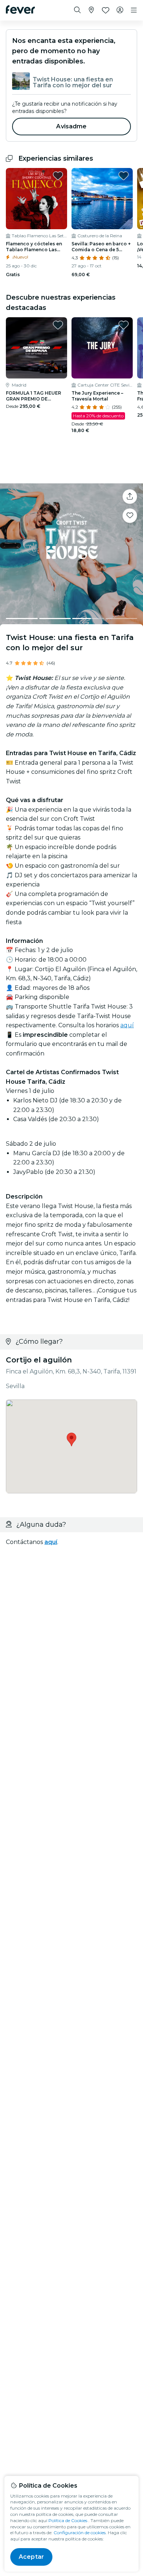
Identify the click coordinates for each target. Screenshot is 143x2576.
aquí (127, 1025)
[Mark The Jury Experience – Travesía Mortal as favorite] (124, 325)
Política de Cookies (68, 2520)
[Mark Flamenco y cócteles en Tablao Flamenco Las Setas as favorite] (58, 176)
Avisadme (71, 126)
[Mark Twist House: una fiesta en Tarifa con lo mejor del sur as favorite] (130, 516)
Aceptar (31, 2557)
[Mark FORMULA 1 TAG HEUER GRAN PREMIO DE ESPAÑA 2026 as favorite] (58, 325)
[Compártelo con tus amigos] (130, 497)
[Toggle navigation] (134, 10)
